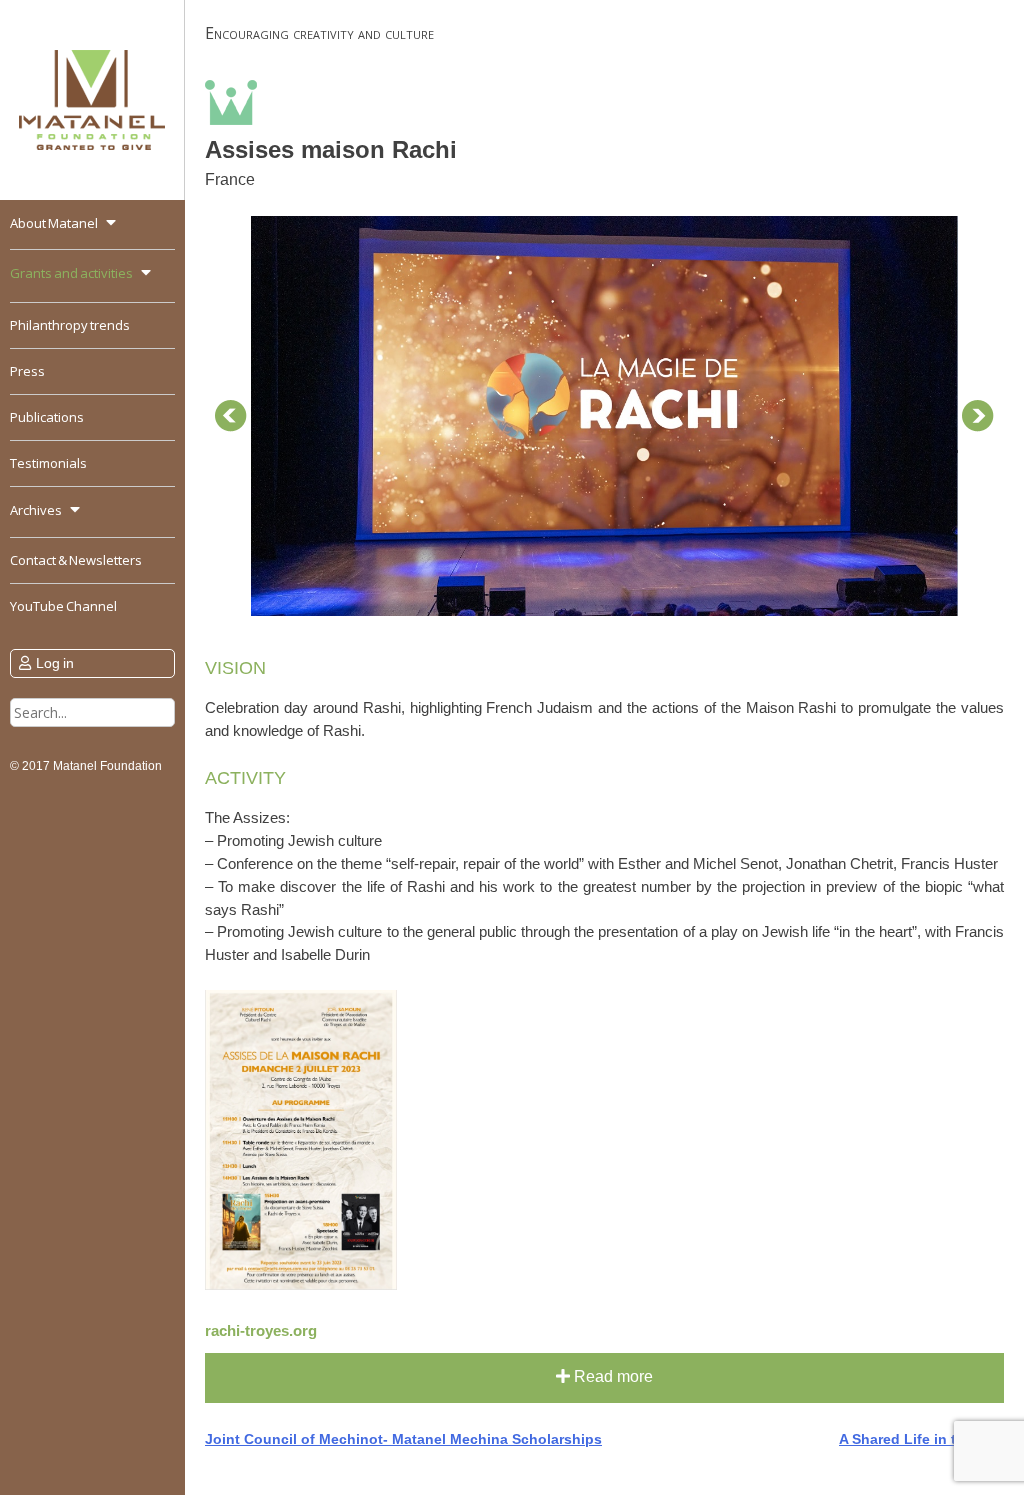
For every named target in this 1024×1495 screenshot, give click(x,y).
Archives (36, 510)
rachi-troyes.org (261, 1330)
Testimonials (48, 463)
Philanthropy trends (70, 325)
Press (27, 371)
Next (978, 416)
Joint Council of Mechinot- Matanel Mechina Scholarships (403, 1439)
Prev (231, 416)
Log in (55, 663)
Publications (47, 417)
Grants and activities (71, 273)
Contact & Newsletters (76, 560)
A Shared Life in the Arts (921, 1439)
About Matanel (54, 223)
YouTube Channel (63, 606)
